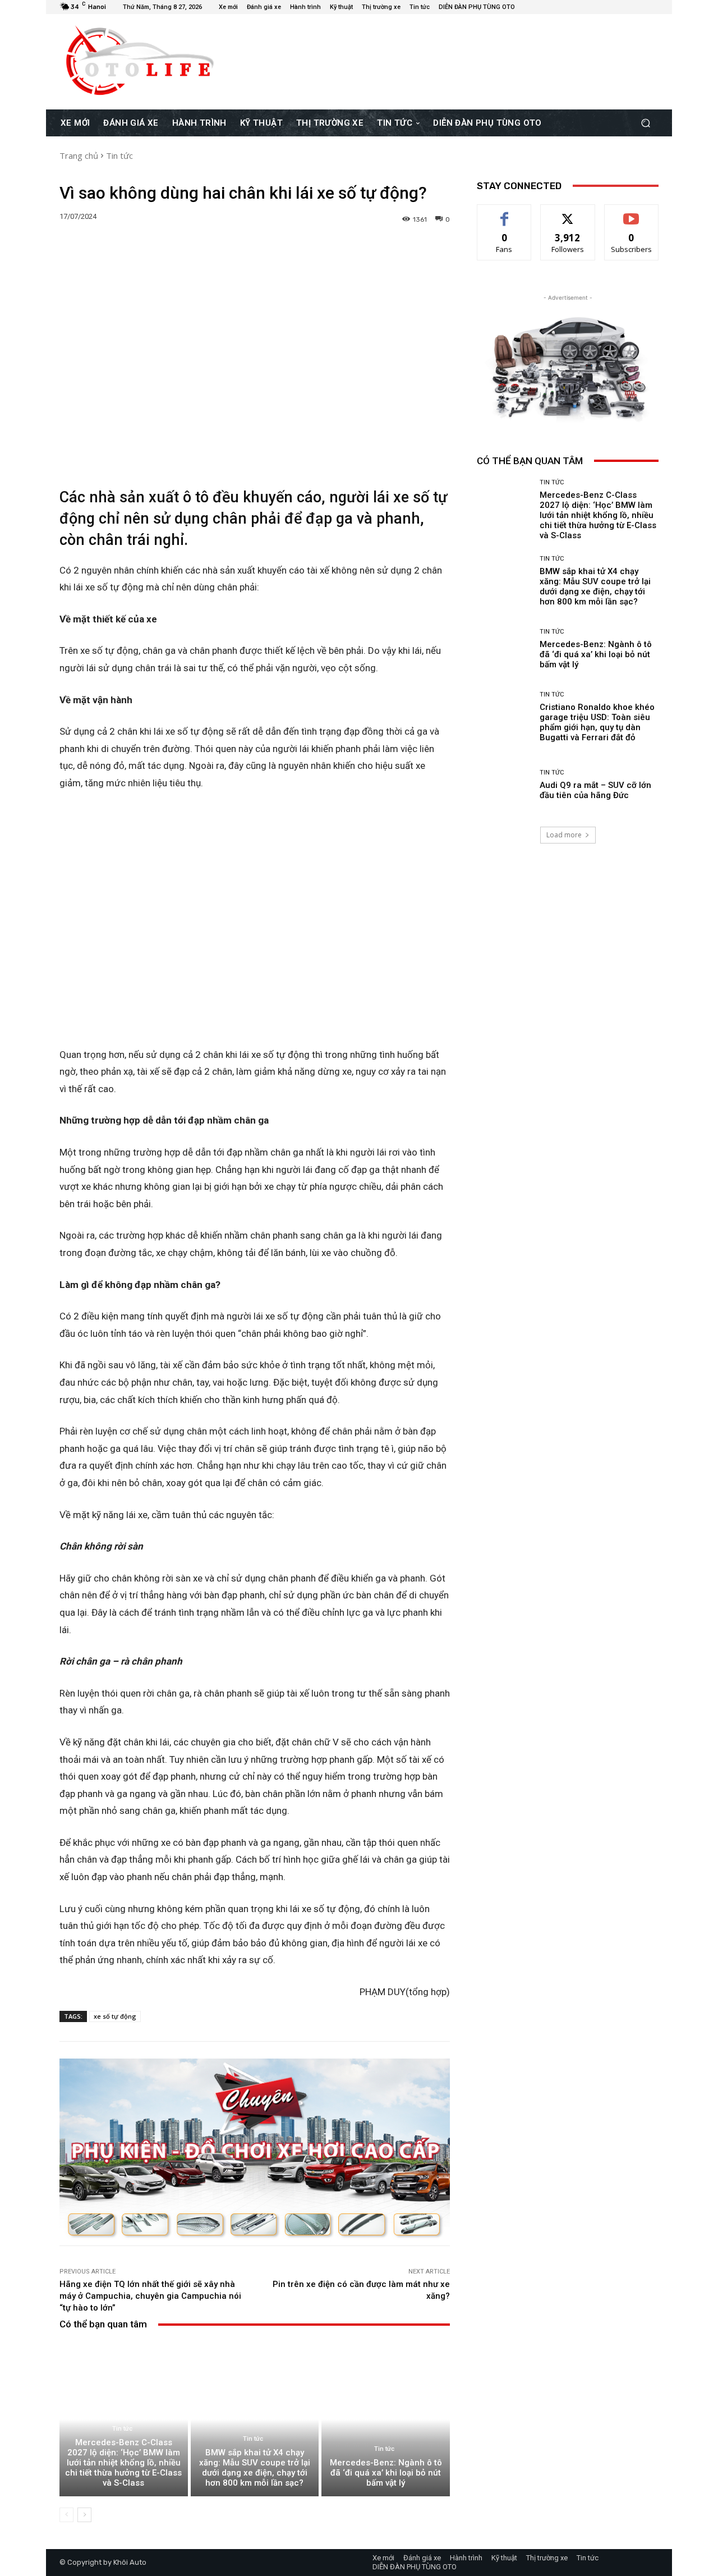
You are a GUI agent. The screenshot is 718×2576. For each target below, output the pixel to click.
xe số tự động (115, 2016)
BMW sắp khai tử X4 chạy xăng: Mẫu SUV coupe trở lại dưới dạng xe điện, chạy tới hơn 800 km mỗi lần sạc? (255, 2468)
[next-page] (84, 2515)
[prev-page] (66, 2515)
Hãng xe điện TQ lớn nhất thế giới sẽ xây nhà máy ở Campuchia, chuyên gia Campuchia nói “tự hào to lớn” (150, 2296)
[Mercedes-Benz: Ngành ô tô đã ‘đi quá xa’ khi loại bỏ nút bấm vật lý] (386, 2419)
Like (505, 213)
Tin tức (119, 155)
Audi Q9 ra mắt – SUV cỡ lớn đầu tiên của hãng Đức (595, 790)
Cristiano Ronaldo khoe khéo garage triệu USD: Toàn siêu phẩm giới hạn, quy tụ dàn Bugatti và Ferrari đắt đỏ (597, 722)
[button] (645, 123)
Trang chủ (79, 155)
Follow (568, 213)
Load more (564, 835)
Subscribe (632, 213)
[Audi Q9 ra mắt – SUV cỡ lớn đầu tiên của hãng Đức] (504, 785)
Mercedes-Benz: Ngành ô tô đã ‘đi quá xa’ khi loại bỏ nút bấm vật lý (386, 2473)
